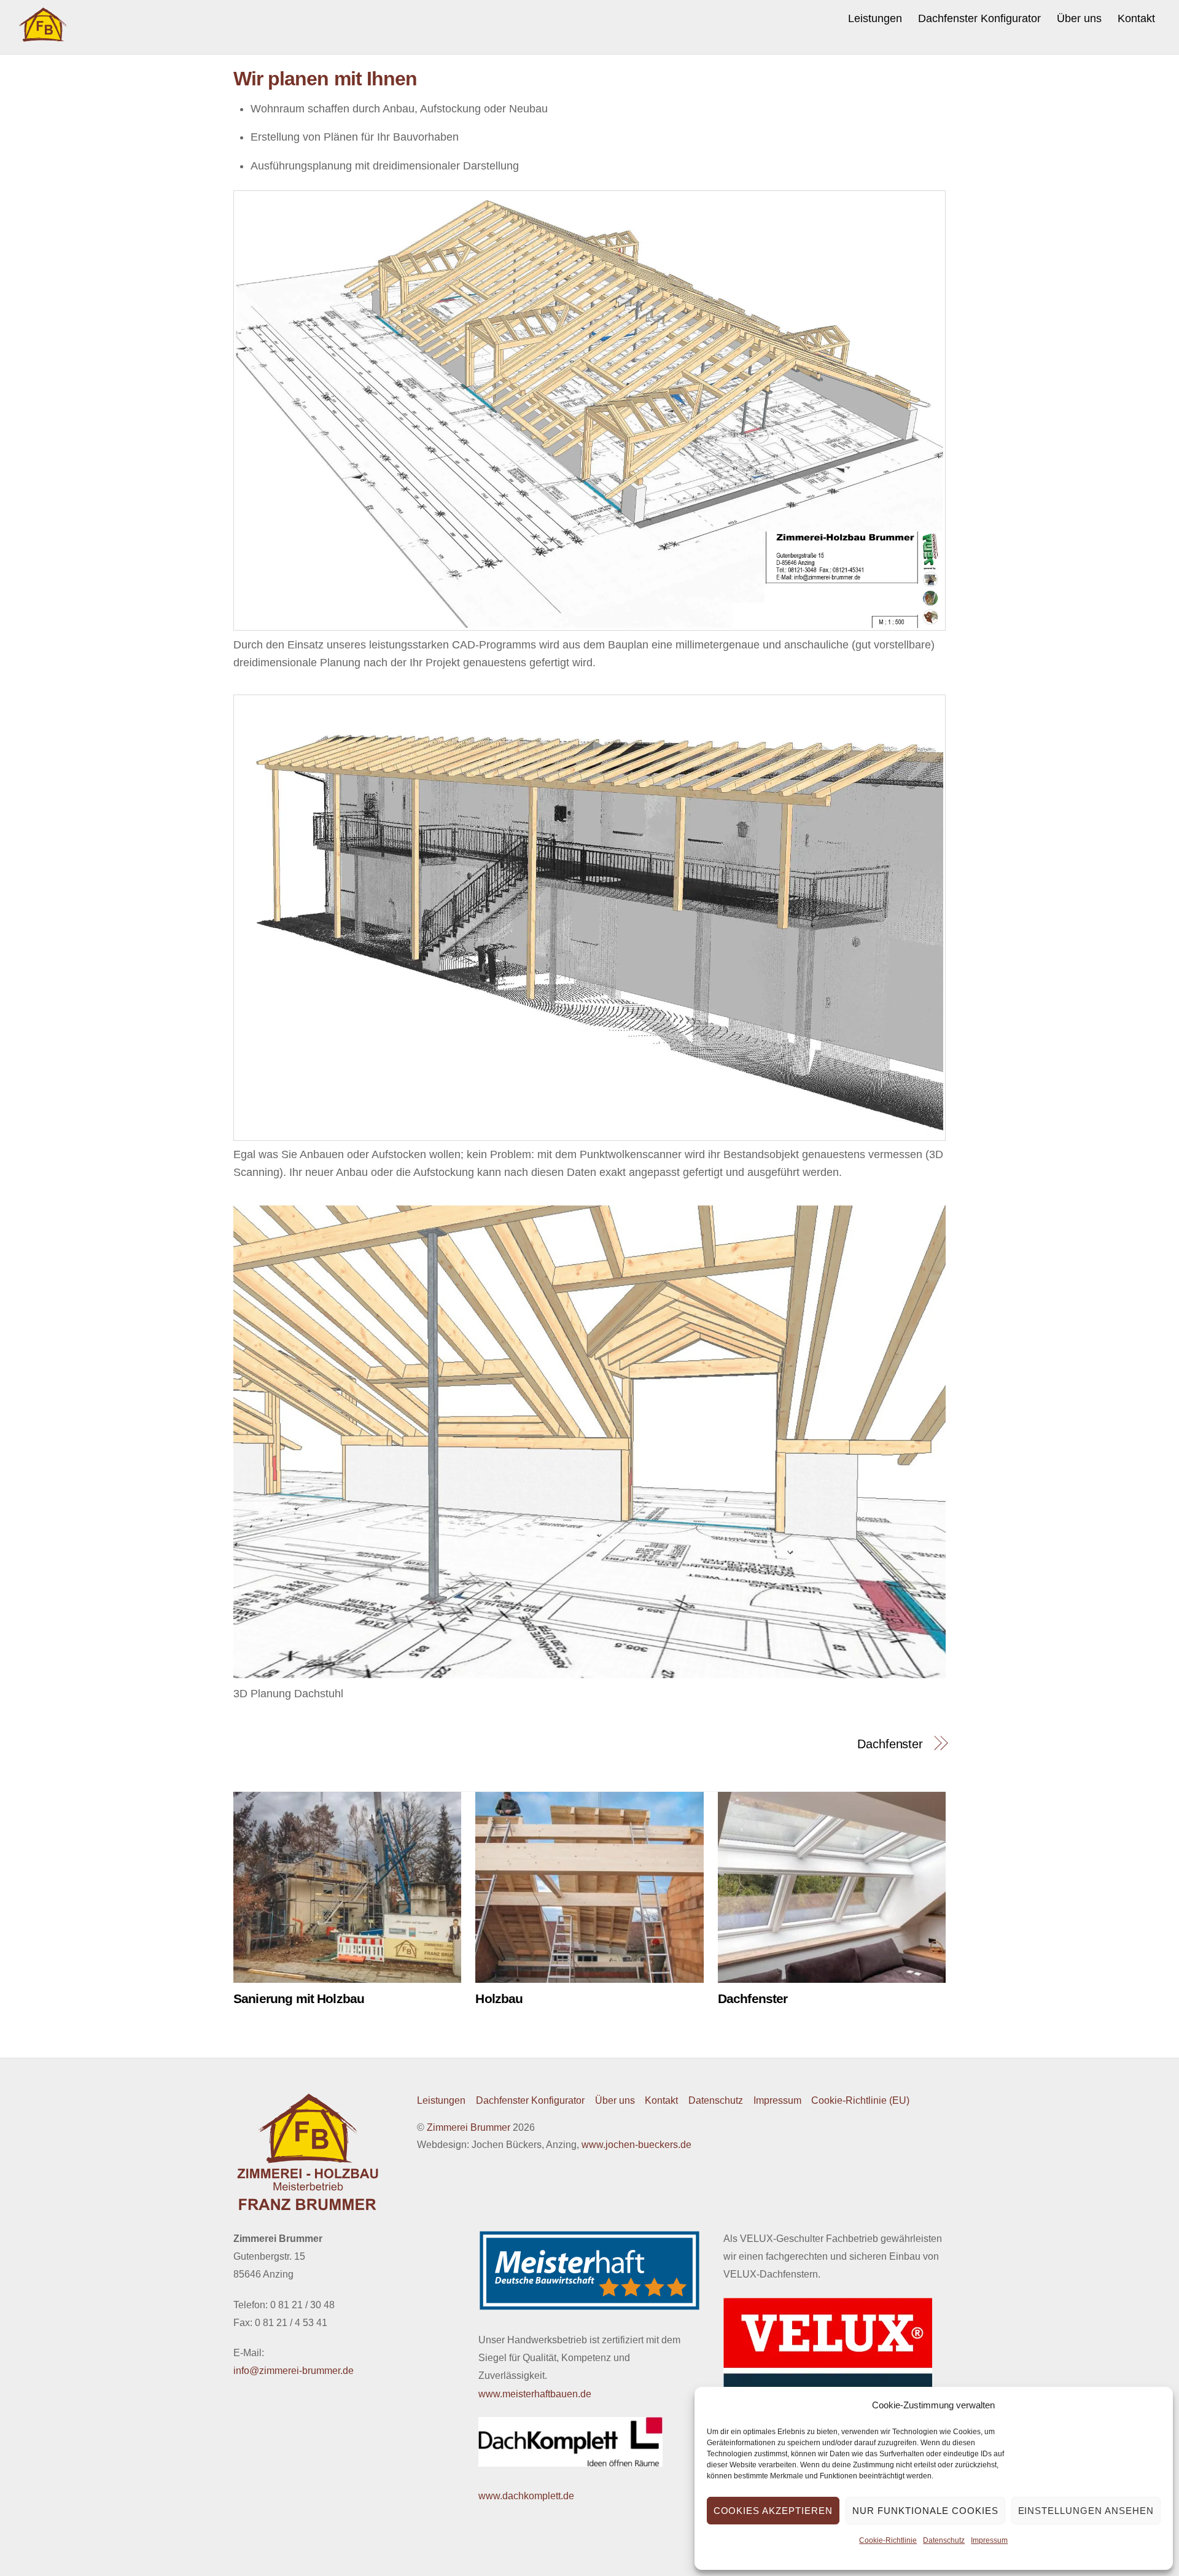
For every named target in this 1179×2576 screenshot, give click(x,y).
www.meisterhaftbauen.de (535, 2394)
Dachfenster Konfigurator (979, 18)
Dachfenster (890, 1744)
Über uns (1079, 18)
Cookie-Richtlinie (888, 2540)
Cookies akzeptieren (773, 2511)
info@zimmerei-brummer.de (294, 2371)
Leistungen (875, 18)
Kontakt (1136, 18)
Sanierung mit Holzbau (299, 1998)
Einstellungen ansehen (1086, 2511)
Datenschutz (944, 2540)
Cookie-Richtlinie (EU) (860, 2100)
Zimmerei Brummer (469, 2127)
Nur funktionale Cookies (925, 2511)
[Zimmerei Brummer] (43, 37)
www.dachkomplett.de (526, 2496)
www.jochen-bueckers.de (636, 2145)
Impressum (989, 2540)
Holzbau (499, 1998)
